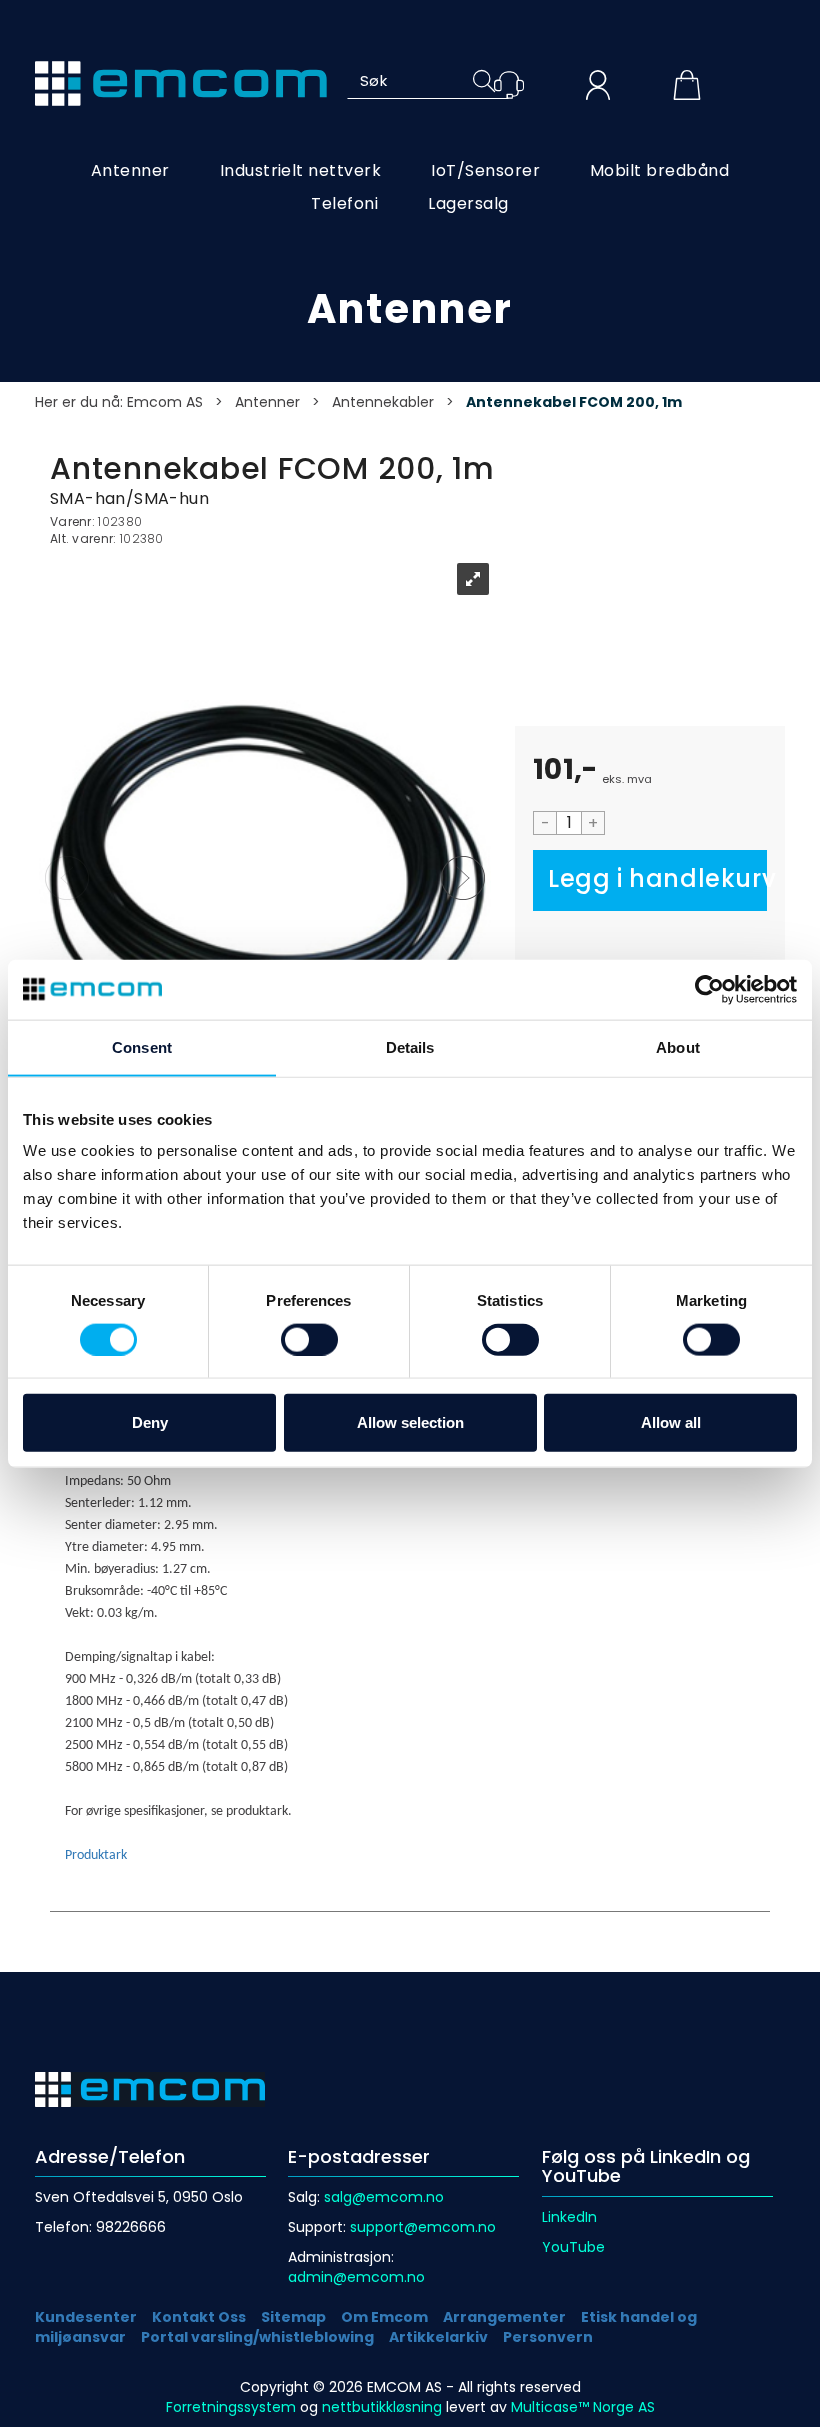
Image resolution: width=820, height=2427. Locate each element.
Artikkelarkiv (438, 2337)
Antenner (130, 170)
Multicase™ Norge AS (583, 2407)
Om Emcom (384, 2317)
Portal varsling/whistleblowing (257, 2337)
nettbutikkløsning (382, 2407)
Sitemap (293, 2317)
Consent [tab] (142, 1046)
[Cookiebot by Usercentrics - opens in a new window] (709, 989)
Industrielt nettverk (301, 170)
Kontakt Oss (199, 2317)
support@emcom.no (423, 2227)
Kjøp (650, 880)
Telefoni (344, 203)
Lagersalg (468, 203)
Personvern (548, 2337)
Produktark (96, 1855)
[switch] (309, 1339)
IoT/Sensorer (485, 170)
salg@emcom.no (384, 2197)
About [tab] (678, 1046)
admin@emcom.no (356, 2277)
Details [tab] (410, 1046)
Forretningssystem (231, 2407)
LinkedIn (569, 2217)
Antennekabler (383, 402)
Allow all (671, 1422)
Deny (150, 1422)
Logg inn (598, 87)
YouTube (573, 2247)
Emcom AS (165, 402)
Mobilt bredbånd (659, 170)
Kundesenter (86, 2317)
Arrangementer (504, 2317)
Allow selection (410, 1422)
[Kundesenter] (509, 85)
